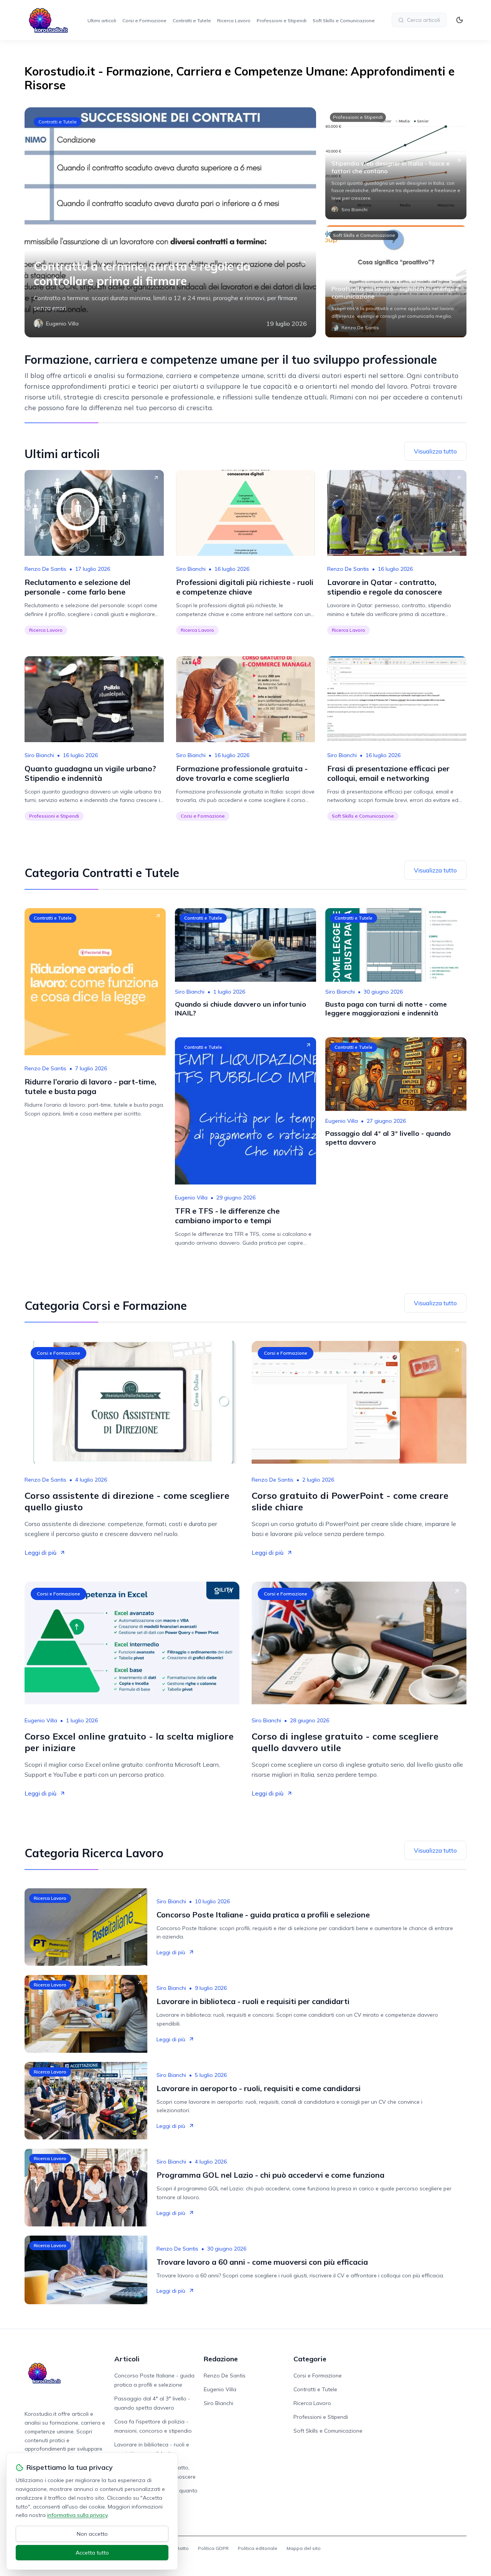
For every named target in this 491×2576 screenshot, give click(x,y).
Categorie (310, 2359)
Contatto (179, 2548)
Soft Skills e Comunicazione (344, 21)
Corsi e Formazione (144, 21)
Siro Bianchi (191, 569)
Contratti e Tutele (192, 21)
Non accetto (92, 2534)
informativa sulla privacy (77, 2515)
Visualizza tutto (435, 451)
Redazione (221, 2359)
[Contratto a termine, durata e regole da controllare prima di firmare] (170, 222)
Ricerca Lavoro (234, 21)
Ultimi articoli (102, 21)
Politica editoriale (258, 2548)
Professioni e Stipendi (282, 21)
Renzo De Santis (45, 569)
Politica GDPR (213, 2548)
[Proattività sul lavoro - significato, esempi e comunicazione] (396, 281)
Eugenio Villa (191, 1198)
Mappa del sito (304, 2548)
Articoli (127, 2359)
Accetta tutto (92, 2553)
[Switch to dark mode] (460, 20)
